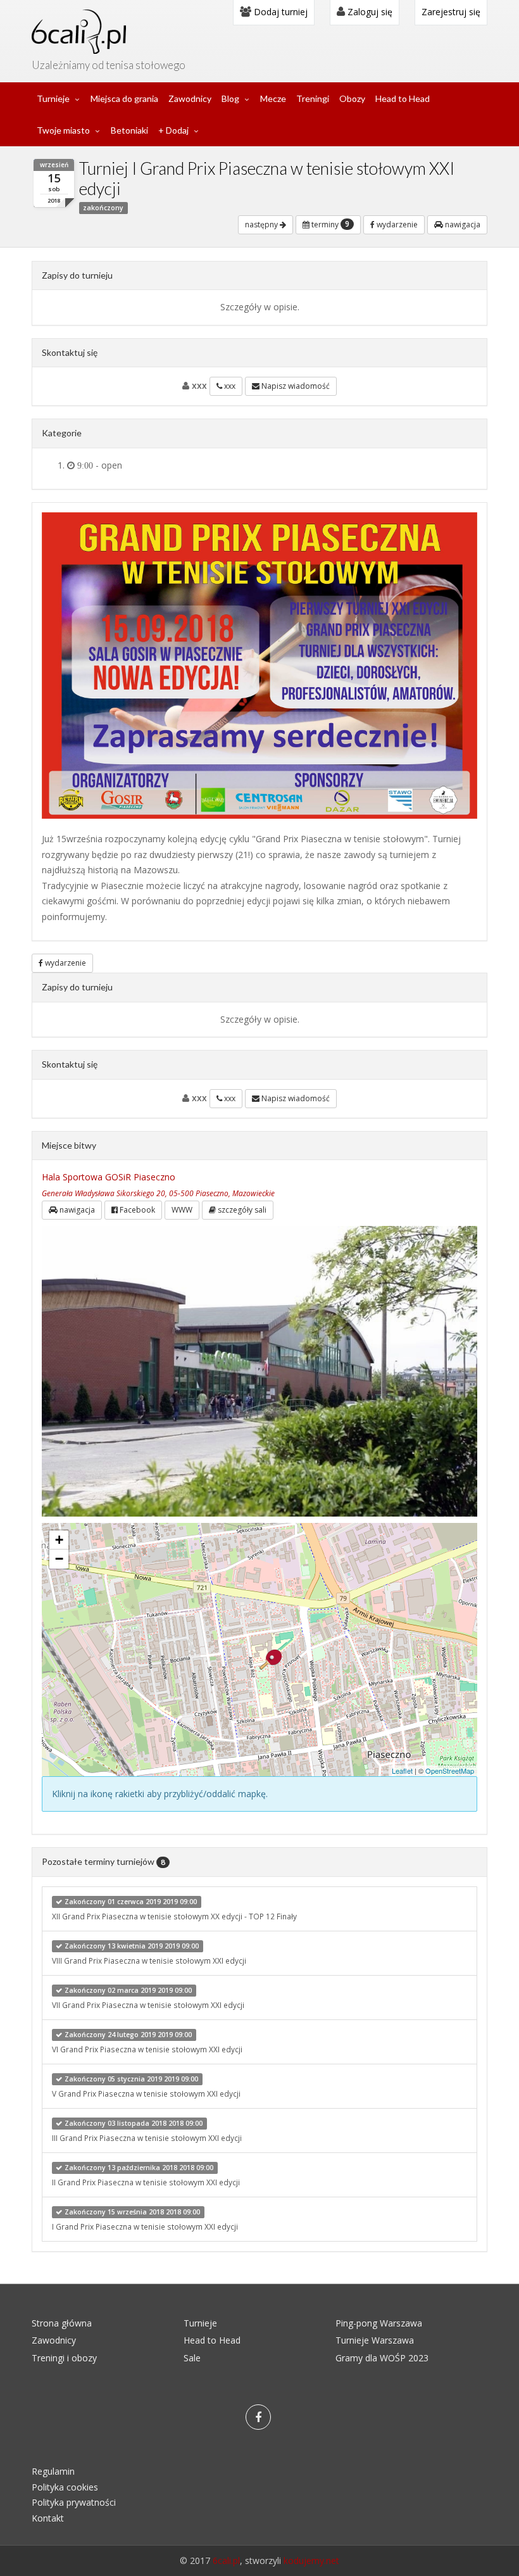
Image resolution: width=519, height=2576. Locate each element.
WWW (182, 1210)
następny (262, 224)
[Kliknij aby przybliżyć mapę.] (271, 1660)
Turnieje (53, 98)
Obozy (352, 98)
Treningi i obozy (64, 2358)
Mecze (273, 98)
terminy (329, 224)
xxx (229, 386)
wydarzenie (396, 224)
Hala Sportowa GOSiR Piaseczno (109, 1177)
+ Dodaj (173, 130)
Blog (230, 98)
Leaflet (402, 1771)
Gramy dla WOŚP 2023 (382, 2358)
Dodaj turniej (279, 12)
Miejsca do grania (124, 98)
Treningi (313, 98)
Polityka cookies (65, 2487)
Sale (192, 2358)
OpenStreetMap (450, 1771)
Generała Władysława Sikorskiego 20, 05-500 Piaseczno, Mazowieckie (158, 1193)
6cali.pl (226, 2560)
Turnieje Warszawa (375, 2340)
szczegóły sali (241, 1210)
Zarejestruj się (451, 12)
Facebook (136, 1210)
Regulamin (53, 2471)
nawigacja (462, 224)
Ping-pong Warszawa (379, 2323)
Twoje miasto (63, 130)
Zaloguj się (369, 12)
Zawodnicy (190, 98)
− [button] (59, 1559)
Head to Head (403, 98)
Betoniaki (129, 130)
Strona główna (62, 2323)
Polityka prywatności (74, 2502)
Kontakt (48, 2518)
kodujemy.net (311, 2560)
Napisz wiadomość (295, 386)
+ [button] (59, 1540)
